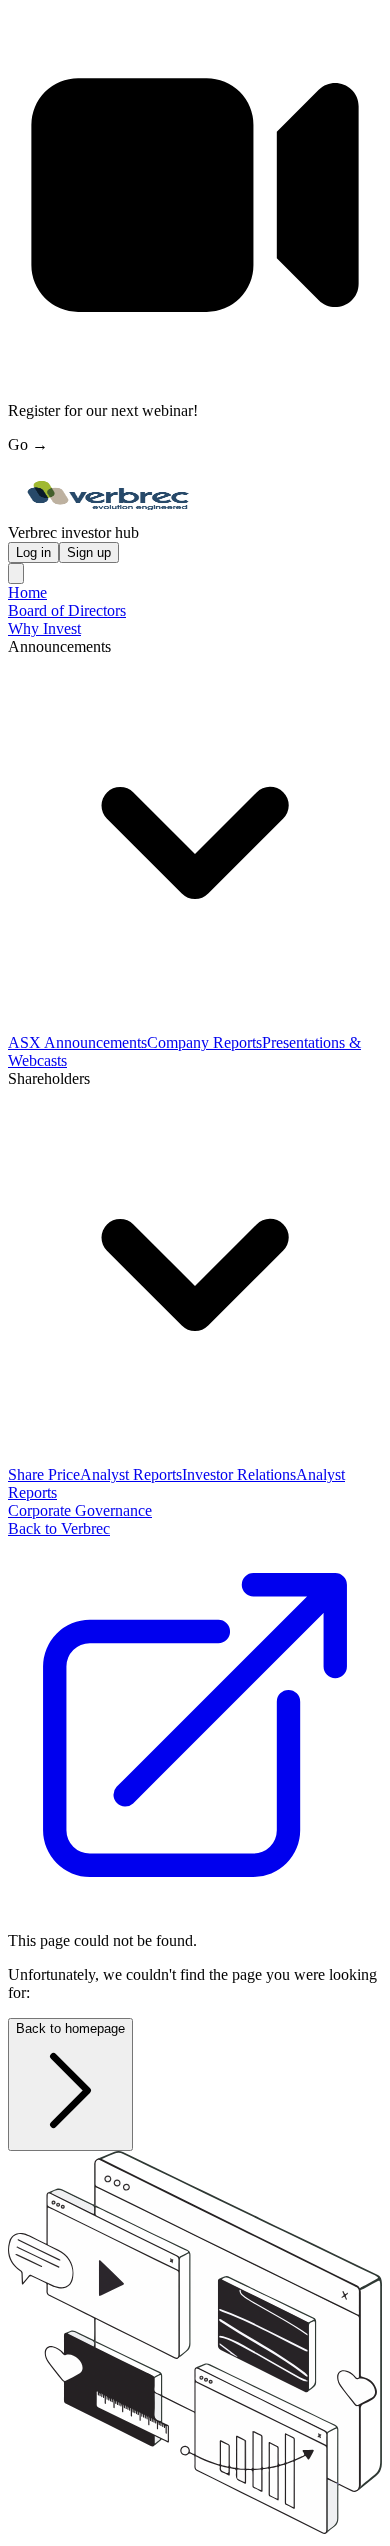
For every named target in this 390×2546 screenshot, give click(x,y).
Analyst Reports (131, 1474)
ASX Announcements (77, 1042)
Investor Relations (239, 1474)
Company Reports (204, 1042)
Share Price (44, 1474)
